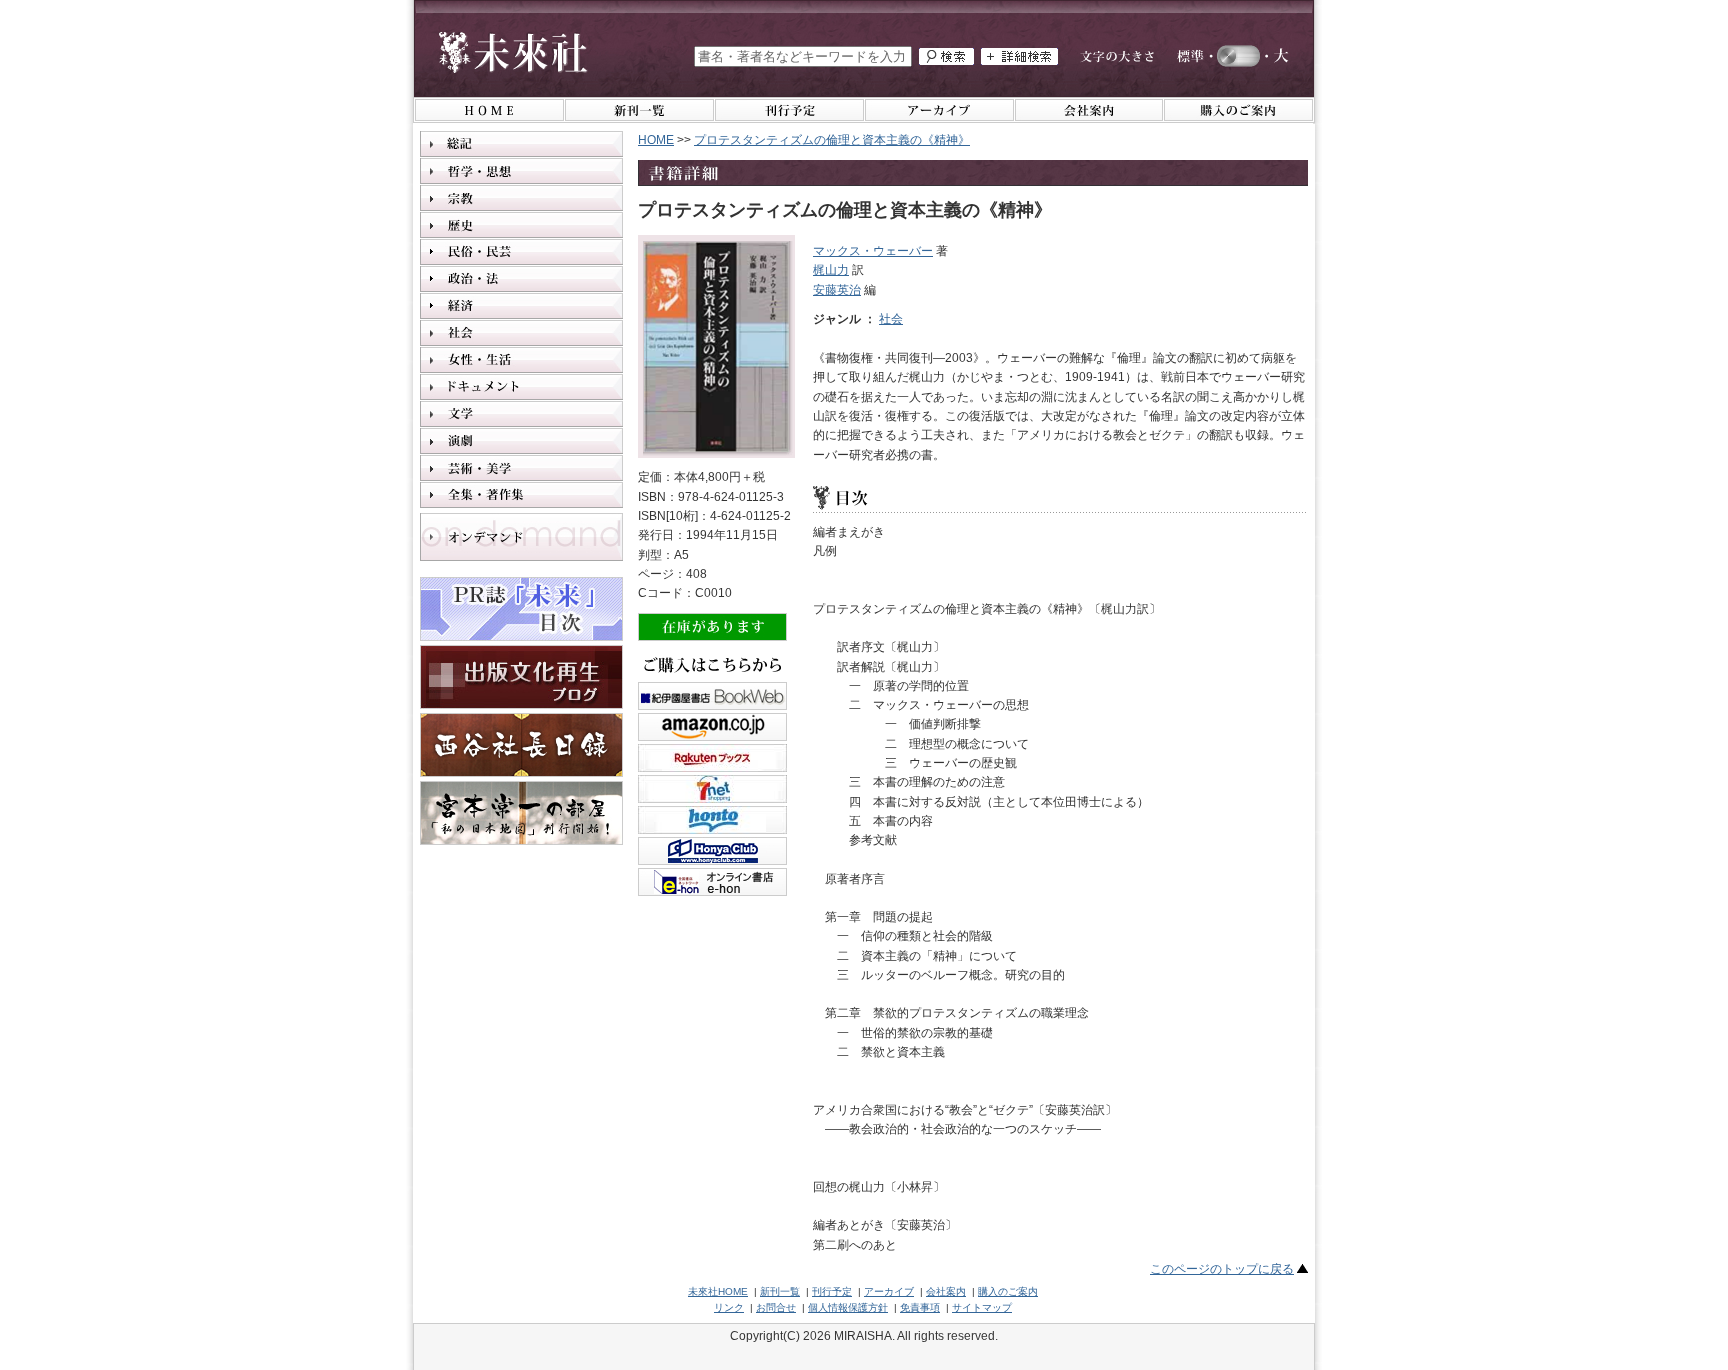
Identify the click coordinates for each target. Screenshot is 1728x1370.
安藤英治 (837, 290)
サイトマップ (982, 1307)
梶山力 (831, 270)
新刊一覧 (780, 1291)
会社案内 (946, 1291)
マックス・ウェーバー (873, 251)
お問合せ (776, 1307)
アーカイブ (889, 1291)
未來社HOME (718, 1291)
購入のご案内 (1008, 1291)
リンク (729, 1307)
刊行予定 (832, 1291)
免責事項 (920, 1307)
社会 (891, 319)
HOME (656, 140)
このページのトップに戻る (1222, 1269)
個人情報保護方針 (848, 1307)
